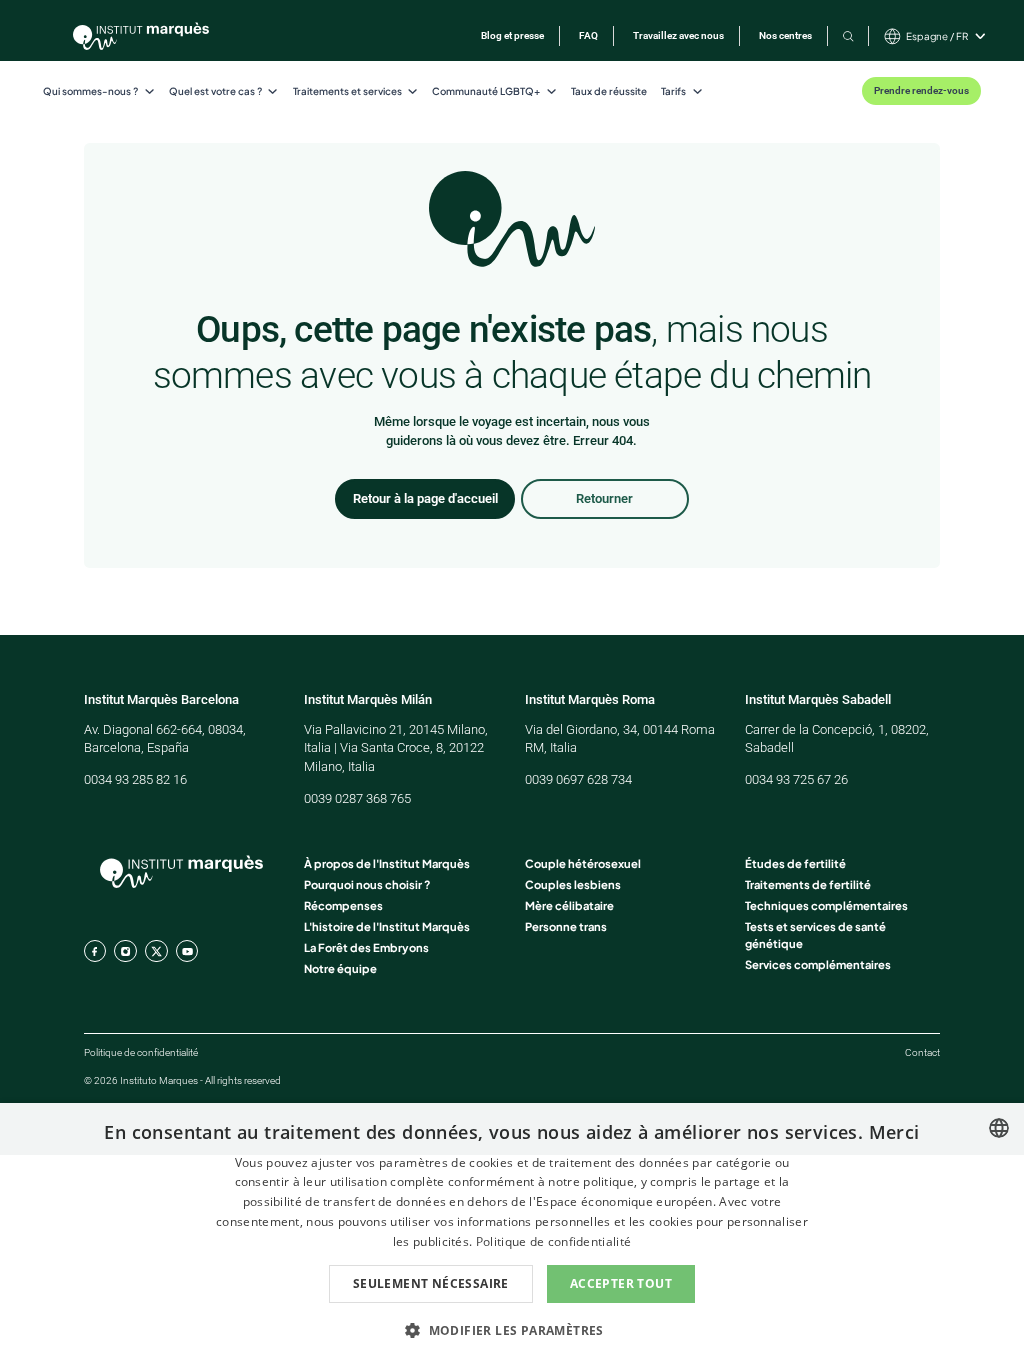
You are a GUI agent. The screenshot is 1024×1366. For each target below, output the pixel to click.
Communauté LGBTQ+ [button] (486, 91)
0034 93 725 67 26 (796, 779)
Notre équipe (340, 968)
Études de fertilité (795, 863)
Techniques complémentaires (826, 905)
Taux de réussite (609, 91)
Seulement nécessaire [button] (431, 1283)
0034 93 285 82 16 (135, 779)
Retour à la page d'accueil (425, 498)
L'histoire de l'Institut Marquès (387, 926)
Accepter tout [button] (621, 1283)
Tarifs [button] (673, 91)
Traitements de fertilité (808, 884)
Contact (922, 1052)
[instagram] (125, 951)
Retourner (604, 498)
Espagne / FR (937, 36)
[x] (156, 951)
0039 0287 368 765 (357, 798)
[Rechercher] (848, 36)
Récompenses (343, 905)
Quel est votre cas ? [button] (215, 91)
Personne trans (566, 926)
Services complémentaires (818, 964)
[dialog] (512, 1234)
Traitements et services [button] (347, 91)
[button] (512, 1330)
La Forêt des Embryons (366, 947)
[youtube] (187, 951)
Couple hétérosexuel (583, 863)
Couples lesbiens (573, 884)
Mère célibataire (569, 905)
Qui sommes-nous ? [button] (90, 91)
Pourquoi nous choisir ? (367, 884)
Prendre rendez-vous (921, 90)
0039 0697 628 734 (578, 779)
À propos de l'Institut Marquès (387, 863)
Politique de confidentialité (141, 1052)
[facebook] (95, 951)
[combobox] (999, 1128)
